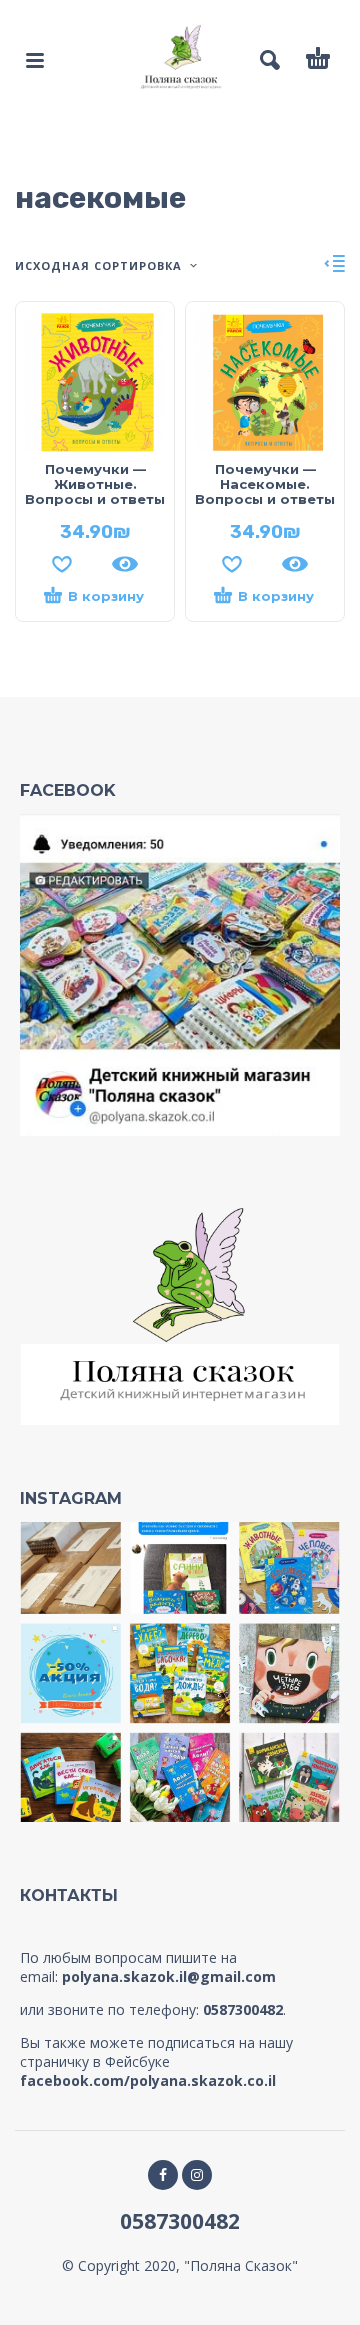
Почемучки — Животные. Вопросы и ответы (95, 484)
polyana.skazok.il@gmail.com (169, 1976)
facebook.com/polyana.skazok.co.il (148, 2080)
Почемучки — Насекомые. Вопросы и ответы (265, 484)
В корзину (106, 596)
